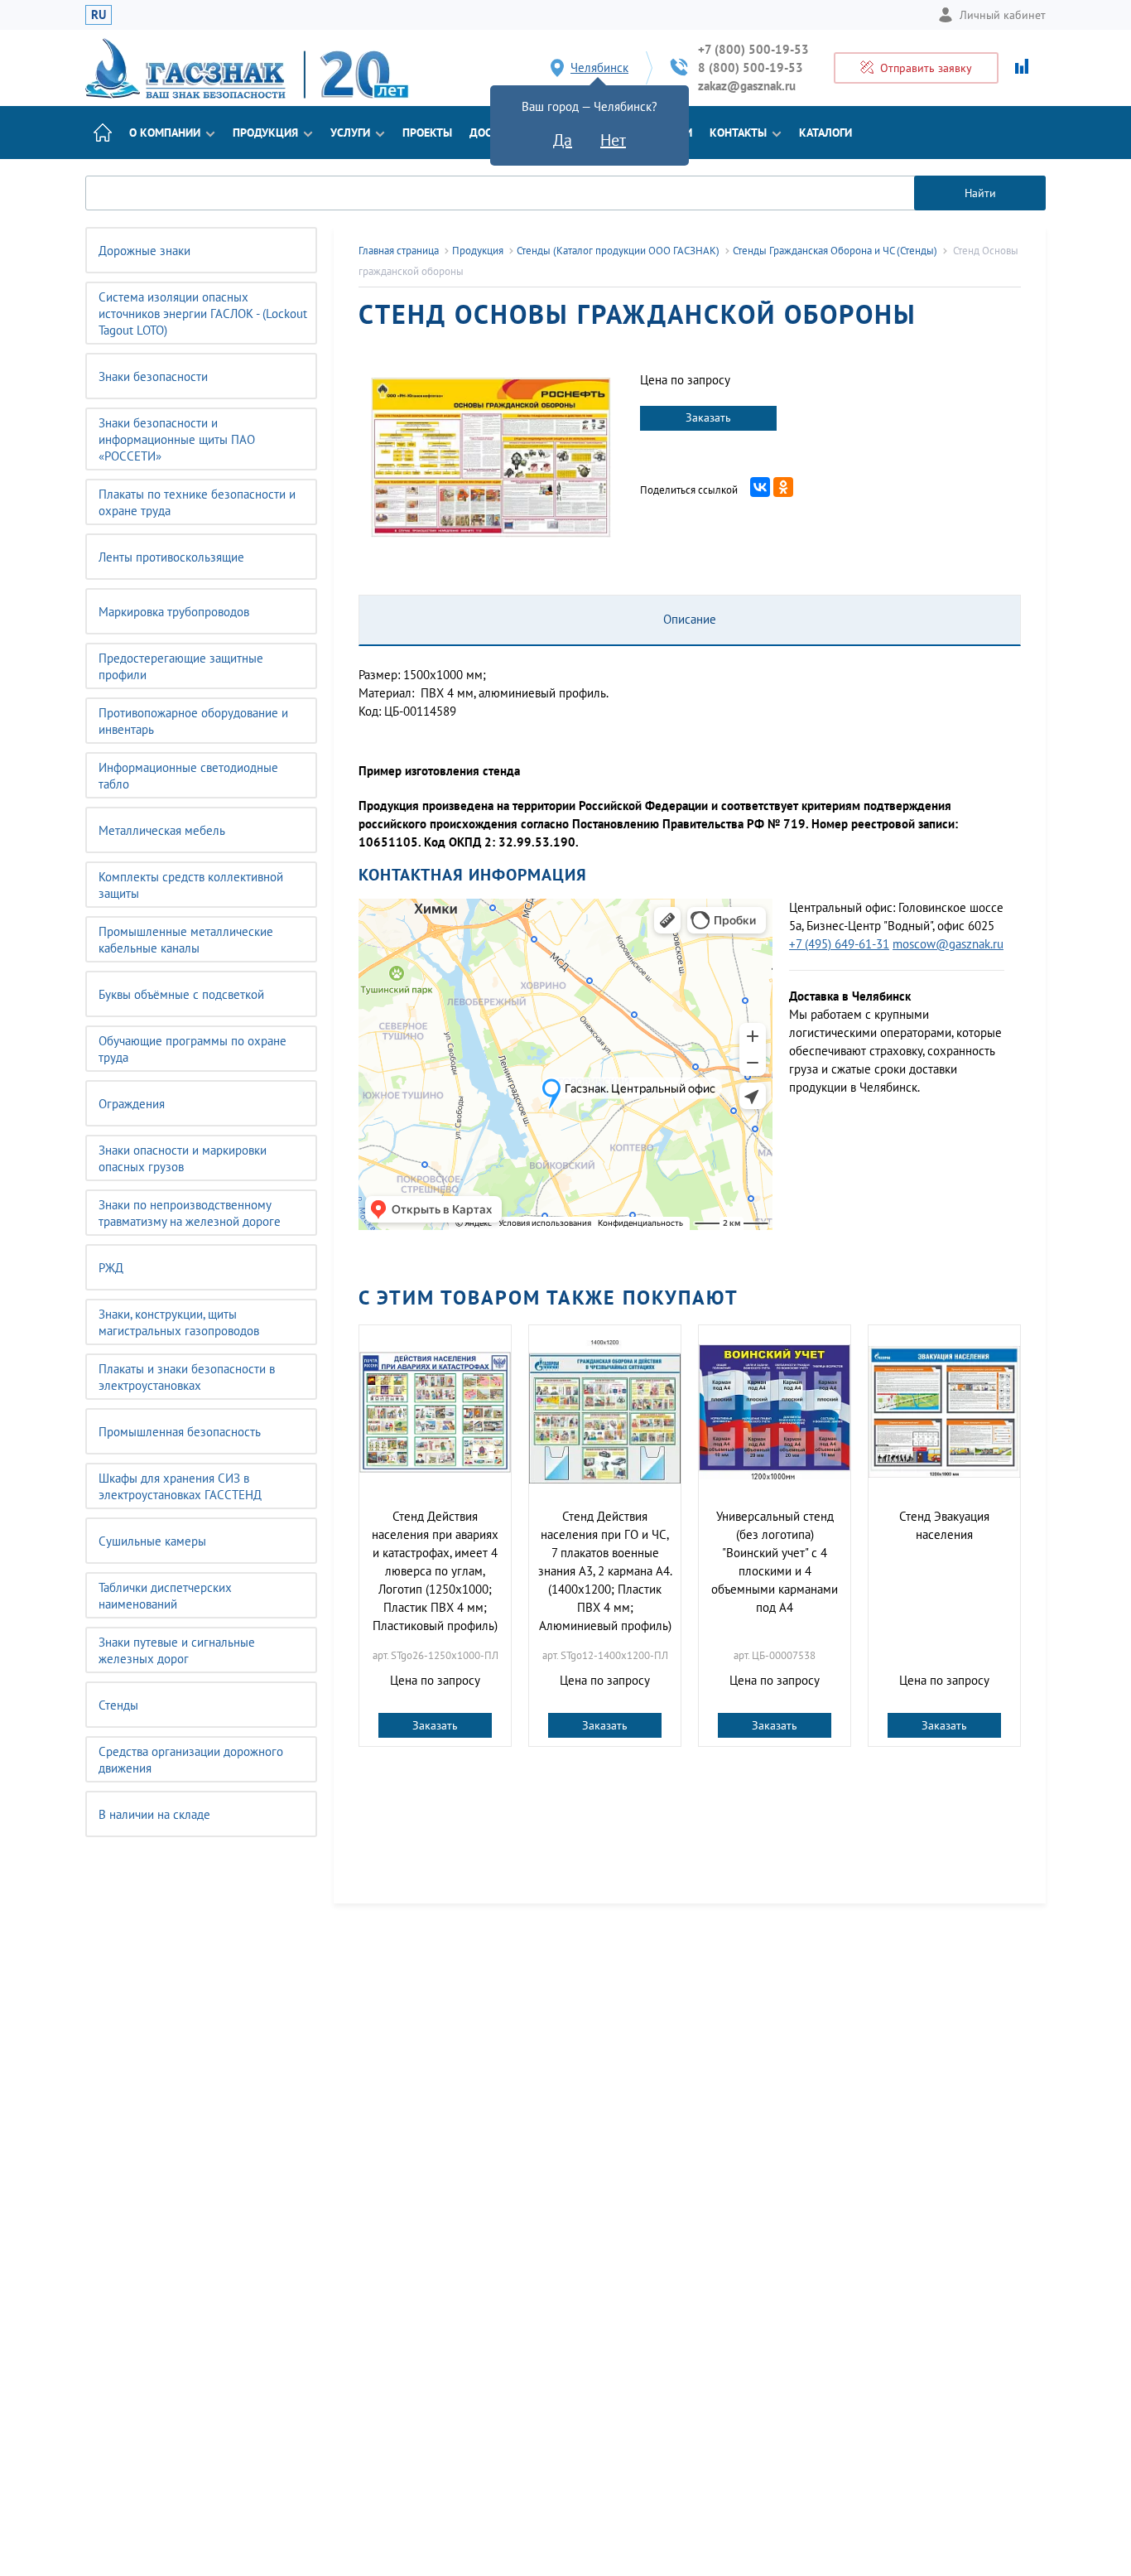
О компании (165, 133)
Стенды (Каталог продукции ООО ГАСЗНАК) (618, 251)
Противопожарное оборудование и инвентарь (193, 721)
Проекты (427, 133)
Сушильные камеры (152, 1541)
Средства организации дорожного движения (191, 1760)
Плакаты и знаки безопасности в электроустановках (187, 1377)
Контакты (738, 133)
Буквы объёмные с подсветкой (181, 994)
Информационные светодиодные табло (188, 776)
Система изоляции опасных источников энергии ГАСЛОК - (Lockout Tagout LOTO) (203, 314)
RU (99, 14)
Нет (613, 140)
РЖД (111, 1268)
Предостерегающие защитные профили (181, 666)
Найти (980, 193)
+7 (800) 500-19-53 (753, 49)
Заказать (708, 417)
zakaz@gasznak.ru (747, 86)
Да (563, 140)
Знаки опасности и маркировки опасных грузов (183, 1158)
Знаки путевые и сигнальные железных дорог (177, 1650)
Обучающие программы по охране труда (193, 1049)
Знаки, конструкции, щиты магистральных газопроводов (179, 1322)
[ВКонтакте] (760, 487)
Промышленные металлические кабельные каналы (186, 940)
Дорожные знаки (144, 251)
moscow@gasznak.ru (948, 944)
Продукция (265, 133)
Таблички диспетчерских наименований (165, 1596)
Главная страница (399, 251)
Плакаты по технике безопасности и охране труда (197, 502)
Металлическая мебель (162, 830)
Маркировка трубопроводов (174, 612)
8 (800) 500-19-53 (751, 68)
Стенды (118, 1705)
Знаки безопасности (153, 376)
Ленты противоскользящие (171, 557)
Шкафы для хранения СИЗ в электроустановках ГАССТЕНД (180, 1486)
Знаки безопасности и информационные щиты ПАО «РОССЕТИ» (177, 439)
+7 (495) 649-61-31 (839, 944)
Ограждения (132, 1104)
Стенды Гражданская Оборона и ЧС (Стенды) (835, 251)
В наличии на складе (154, 1814)
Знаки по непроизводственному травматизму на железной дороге (190, 1213)
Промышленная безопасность (180, 1432)
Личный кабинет (1003, 15)
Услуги (350, 133)
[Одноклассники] (783, 487)
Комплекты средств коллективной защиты (191, 885)
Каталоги (825, 133)
